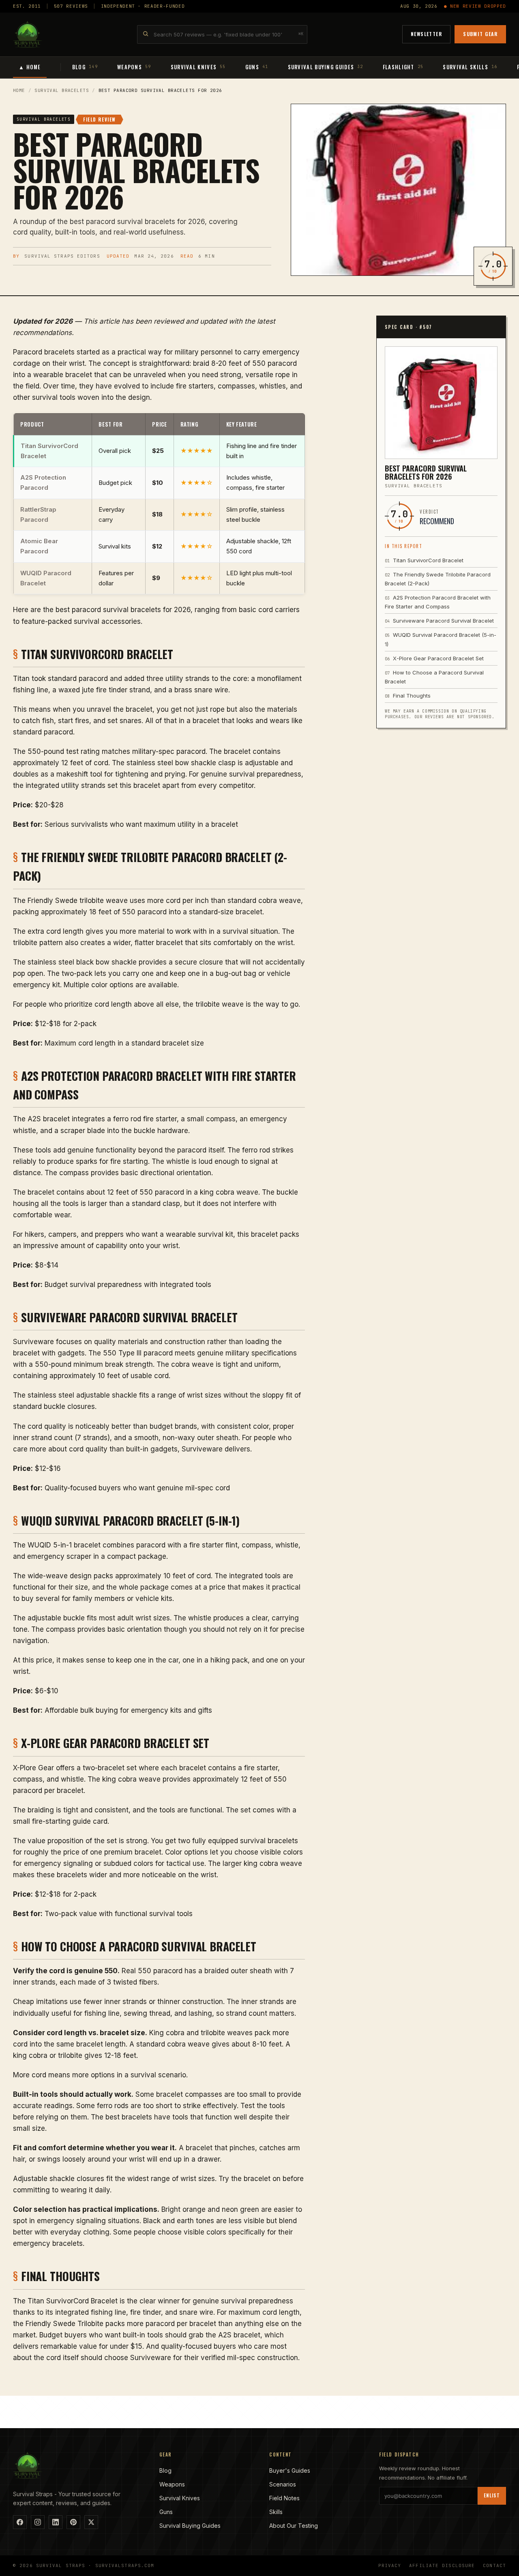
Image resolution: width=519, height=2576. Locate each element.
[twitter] (91, 2522)
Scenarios (283, 2484)
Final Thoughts (408, 696)
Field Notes (284, 2498)
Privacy (390, 2565)
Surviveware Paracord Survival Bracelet (439, 621)
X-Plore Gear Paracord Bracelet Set (434, 658)
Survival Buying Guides (190, 2526)
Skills (276, 2512)
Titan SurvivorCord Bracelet (424, 560)
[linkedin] (56, 2522)
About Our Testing (294, 2526)
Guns (166, 2512)
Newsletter (426, 34)
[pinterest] (73, 2522)
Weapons (172, 2484)
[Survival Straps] (28, 34)
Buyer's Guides (290, 2470)
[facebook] (20, 2522)
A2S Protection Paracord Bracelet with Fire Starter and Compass (438, 602)
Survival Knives (180, 2498)
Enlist (492, 2495)
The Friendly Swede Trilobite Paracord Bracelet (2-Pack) (438, 579)
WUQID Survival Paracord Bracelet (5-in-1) (441, 639)
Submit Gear (480, 34)
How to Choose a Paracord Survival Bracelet (434, 677)
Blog (165, 2470)
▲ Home (30, 67)
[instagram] (38, 2522)
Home (19, 90)
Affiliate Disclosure (442, 2565)
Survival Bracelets (62, 90)
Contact (494, 2565)
